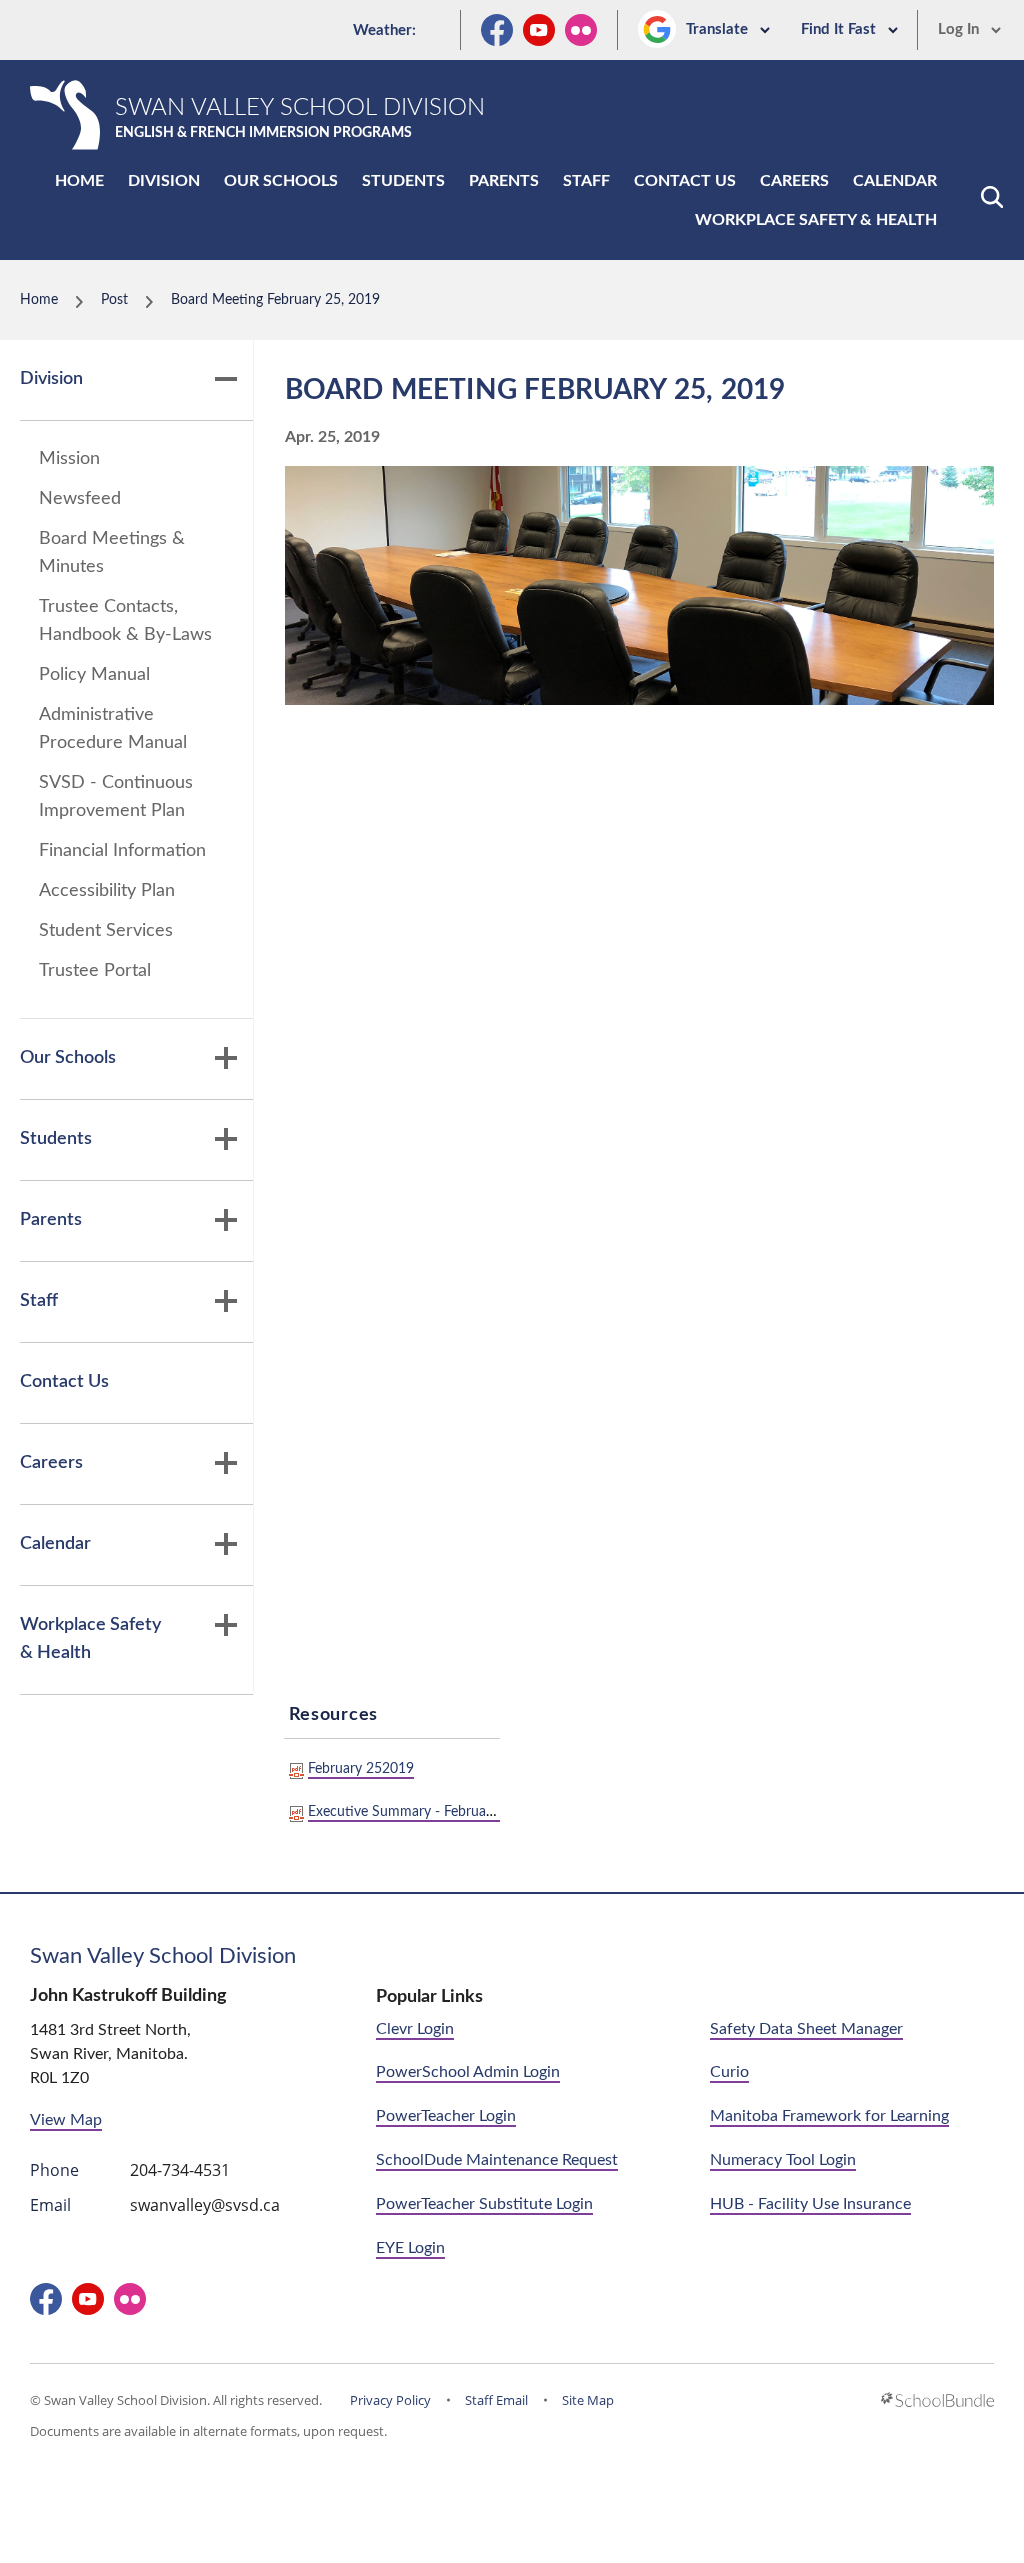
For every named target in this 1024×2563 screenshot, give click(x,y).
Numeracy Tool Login (783, 2160)
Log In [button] (960, 29)
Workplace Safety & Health (816, 220)
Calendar (895, 181)
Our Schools (281, 181)
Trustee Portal (95, 971)
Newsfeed (80, 499)
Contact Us (685, 181)
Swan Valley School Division (163, 1956)
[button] (992, 197)
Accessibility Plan (107, 891)
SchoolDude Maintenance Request (497, 2160)
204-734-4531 (180, 2170)
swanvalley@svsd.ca (205, 2205)
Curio (729, 2072)
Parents (504, 181)
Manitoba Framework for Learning (829, 2116)
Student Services (106, 931)
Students (403, 181)
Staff (586, 181)
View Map (66, 2120)
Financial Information (122, 851)
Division (164, 181)
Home (79, 181)
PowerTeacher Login (446, 2116)
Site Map (588, 2400)
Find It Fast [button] (840, 29)
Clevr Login (415, 2029)
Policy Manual (94, 675)
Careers (794, 181)
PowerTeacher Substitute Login (484, 2204)
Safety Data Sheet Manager (806, 2029)
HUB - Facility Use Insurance (810, 2204)
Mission (69, 459)
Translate (719, 29)
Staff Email (496, 2400)
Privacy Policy (390, 2400)
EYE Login (410, 2248)
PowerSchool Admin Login (468, 2072)
